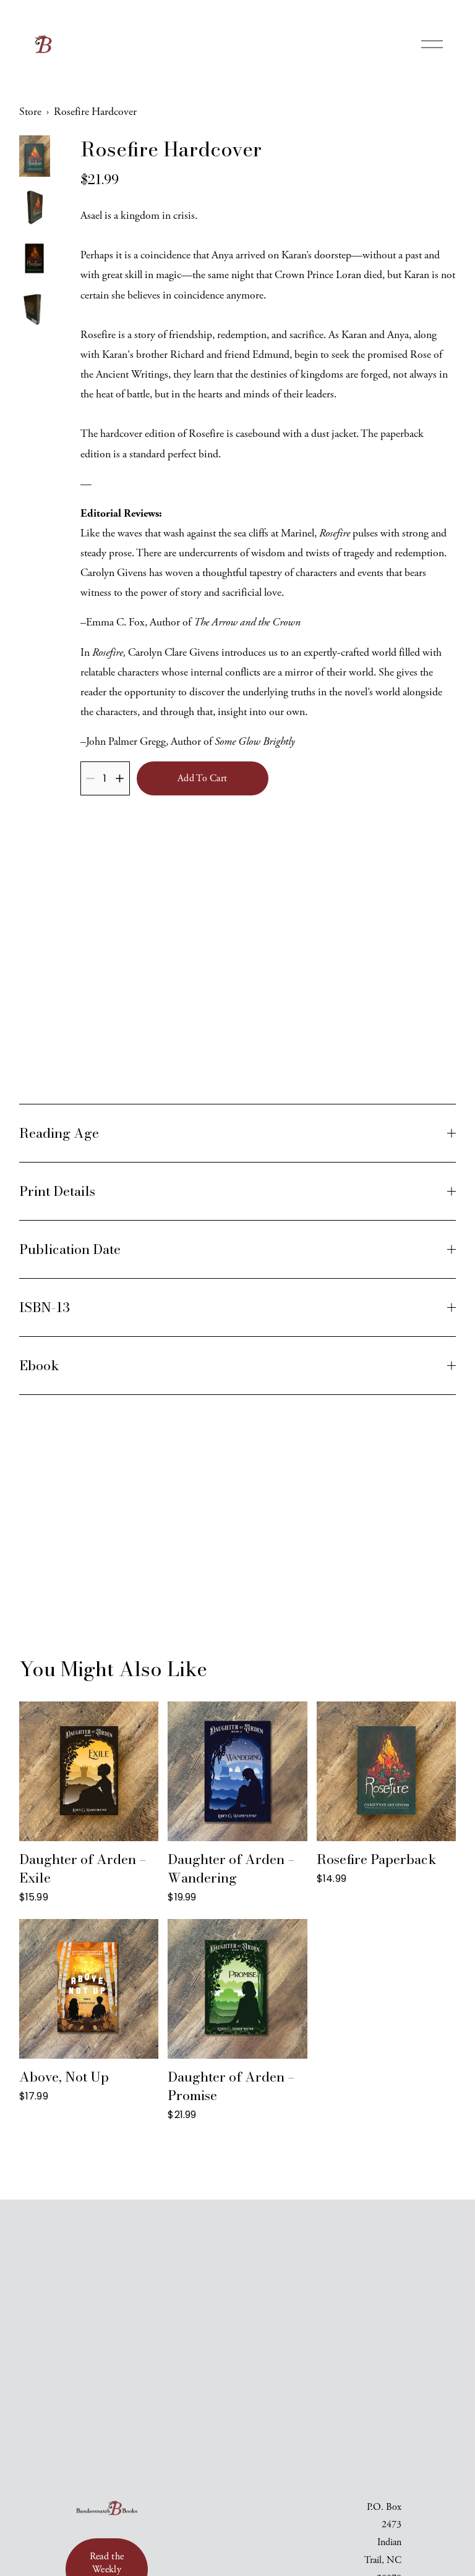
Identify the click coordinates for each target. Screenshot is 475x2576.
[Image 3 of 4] (35, 261)
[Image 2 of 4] (35, 209)
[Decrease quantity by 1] (90, 778)
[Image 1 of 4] (35, 158)
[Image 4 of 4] (35, 311)
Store (30, 112)
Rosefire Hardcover (95, 112)
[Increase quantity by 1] (120, 778)
